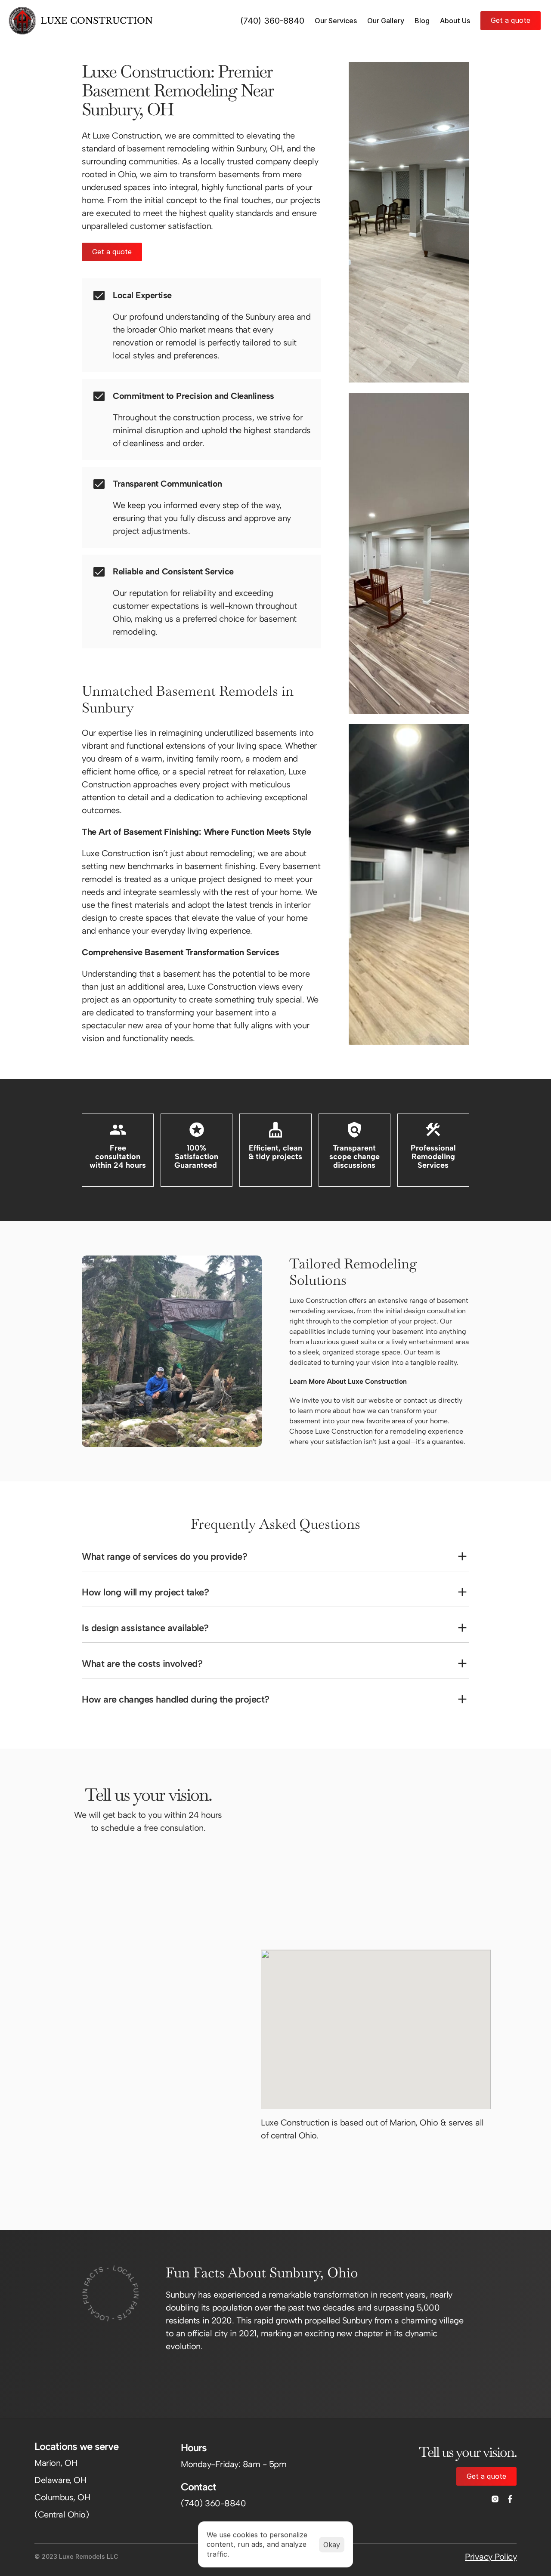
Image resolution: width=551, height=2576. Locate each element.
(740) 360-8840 (272, 21)
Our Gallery (386, 21)
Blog (422, 21)
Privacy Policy (491, 2557)
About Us (455, 21)
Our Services (336, 21)
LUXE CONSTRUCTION (97, 21)
